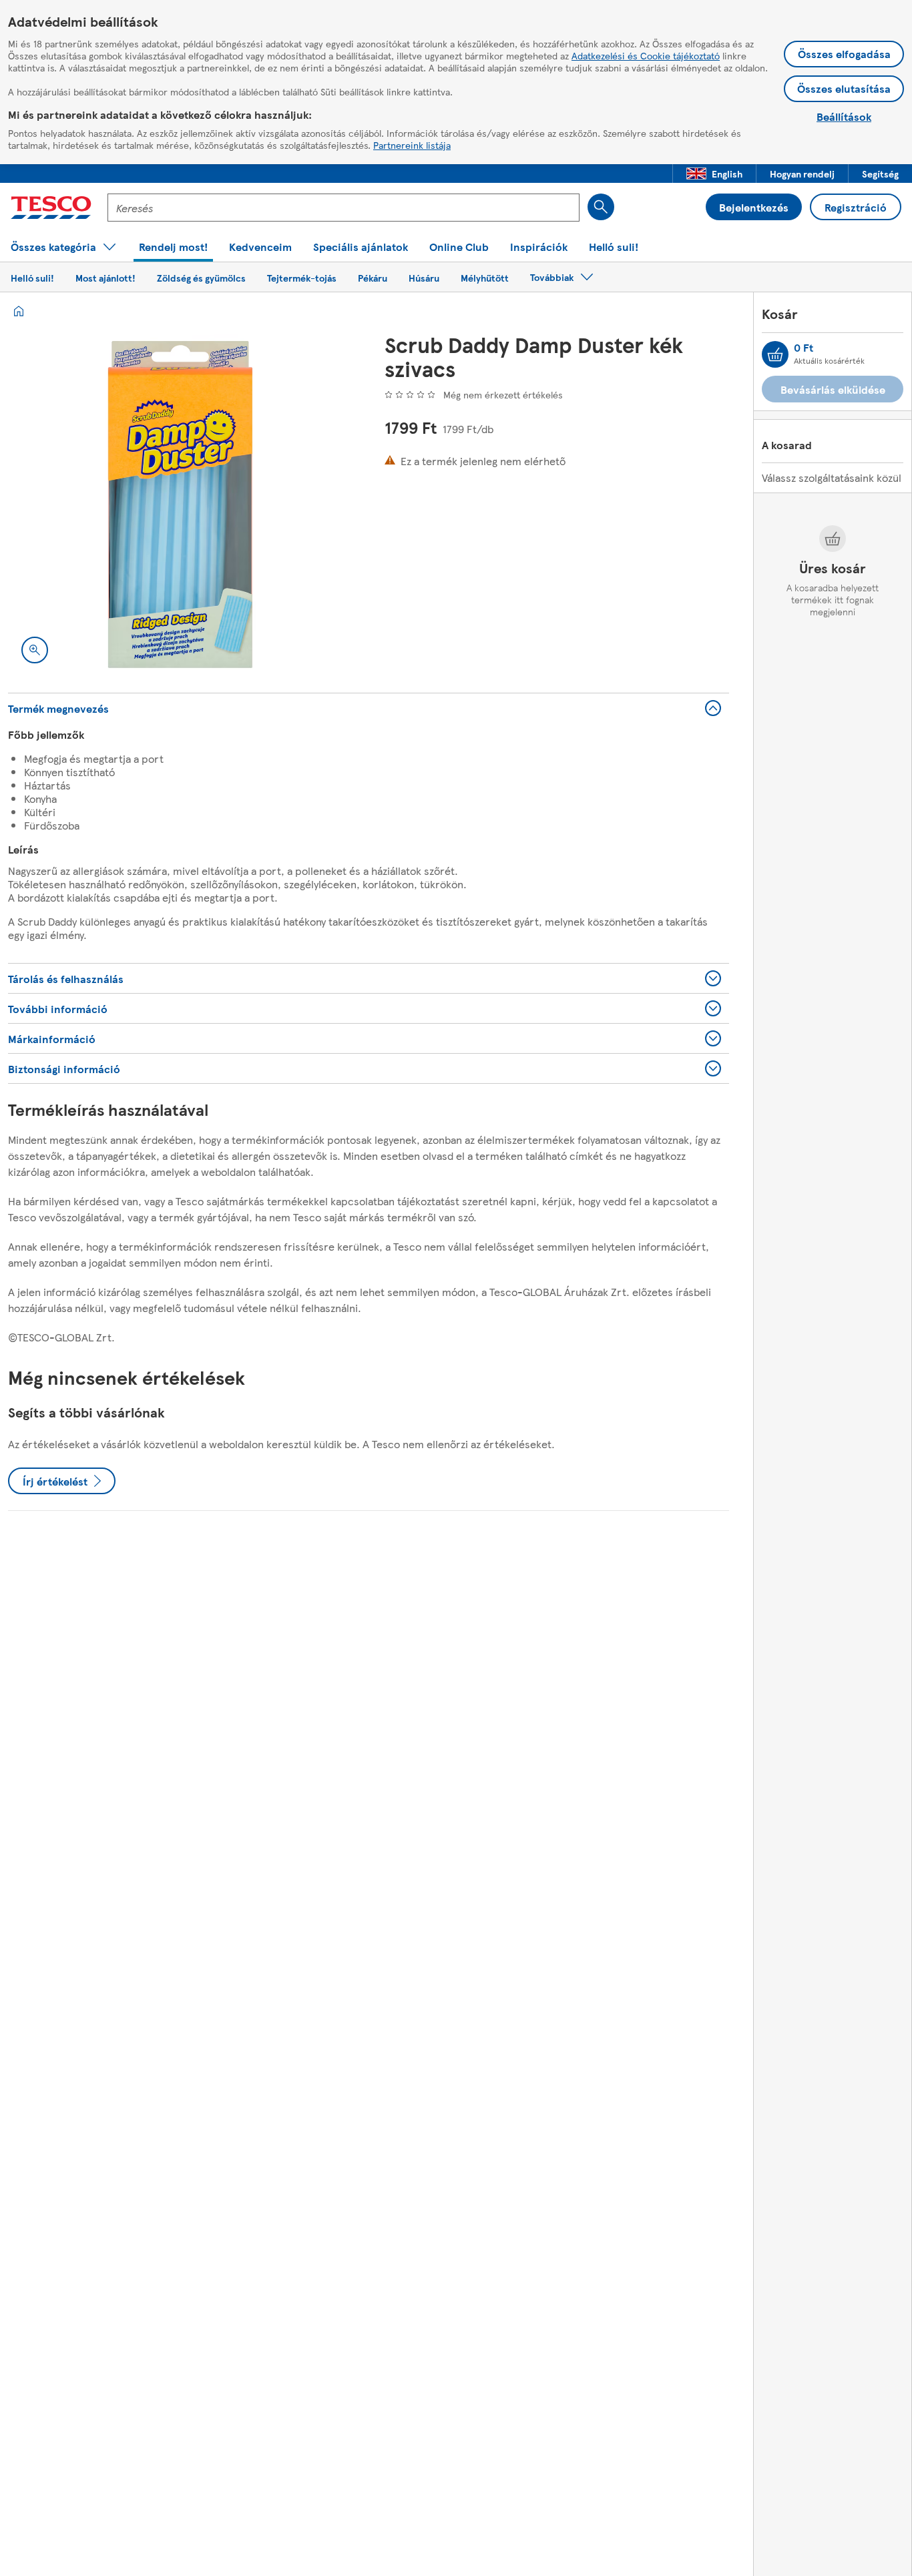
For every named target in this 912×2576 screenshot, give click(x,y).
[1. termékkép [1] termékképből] (180, 505)
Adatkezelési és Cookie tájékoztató (646, 55)
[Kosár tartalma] (775, 354)
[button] (714, 174)
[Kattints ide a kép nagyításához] (35, 650)
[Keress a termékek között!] (601, 207)
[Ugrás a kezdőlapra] (51, 208)
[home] (19, 311)
